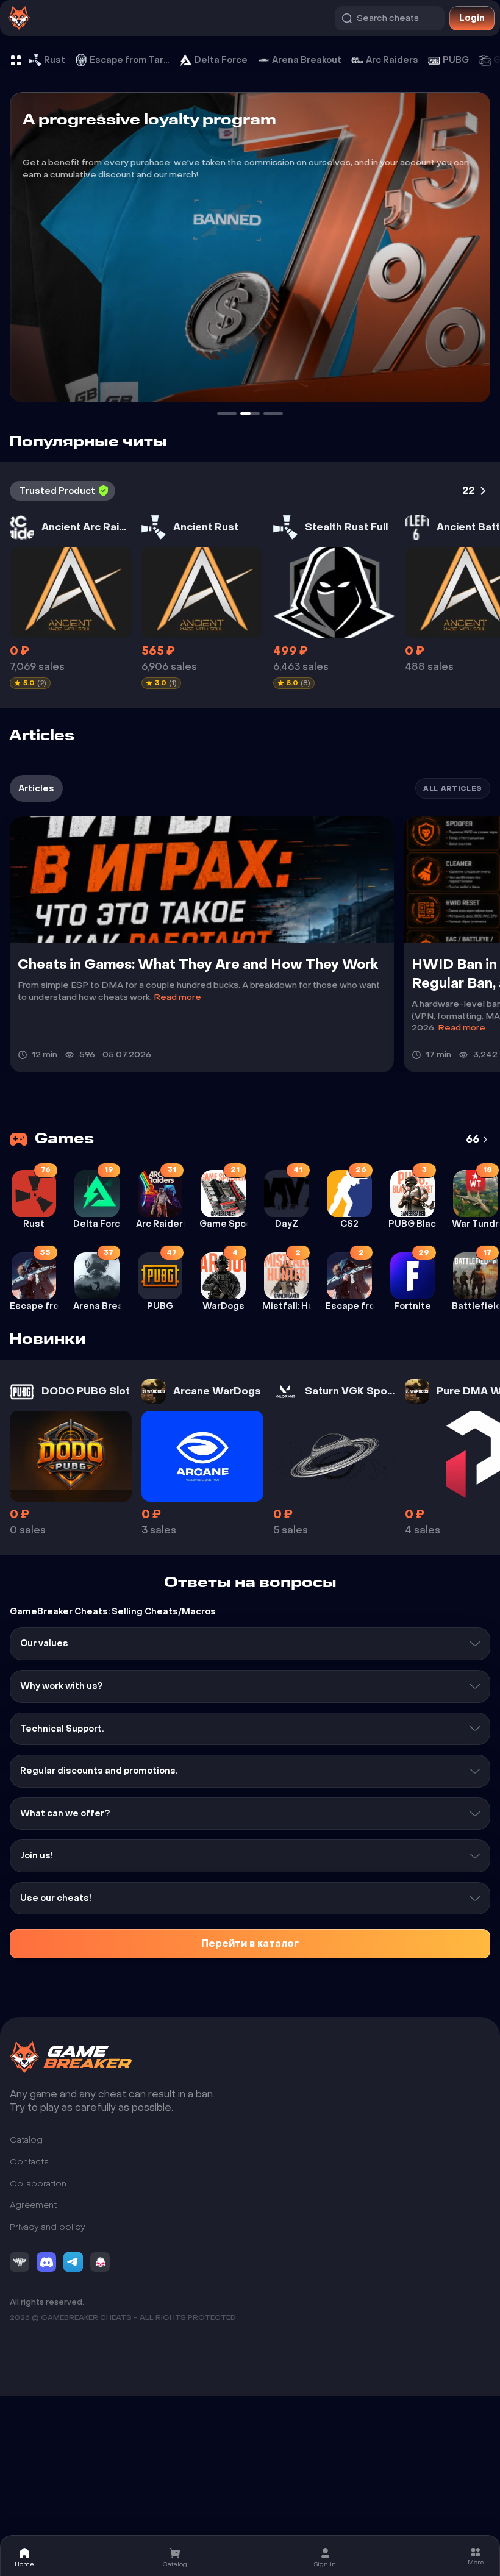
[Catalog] (16, 60)
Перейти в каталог (250, 1943)
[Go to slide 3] (250, 413)
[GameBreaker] (71, 2057)
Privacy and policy (48, 2227)
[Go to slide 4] (273, 413)
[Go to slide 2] (227, 413)
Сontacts (29, 2162)
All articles (453, 789)
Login (472, 18)
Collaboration (38, 2184)
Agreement (33, 2206)
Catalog (26, 2140)
